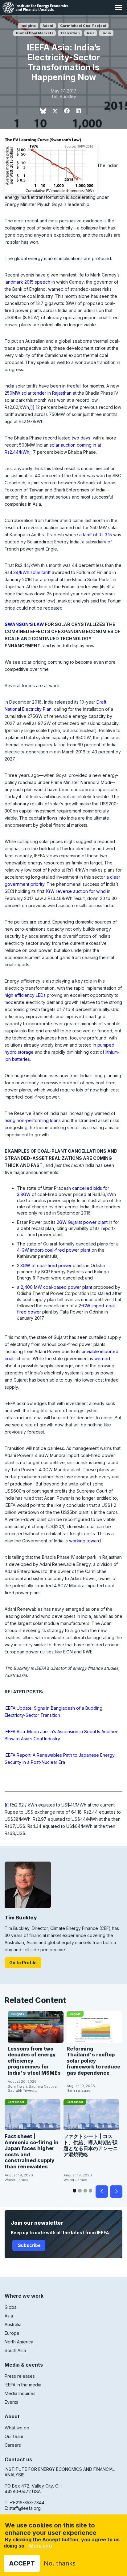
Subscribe (29, 2245)
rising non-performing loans (33, 1120)
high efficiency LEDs (25, 995)
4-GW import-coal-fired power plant (54, 1250)
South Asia (15, 2350)
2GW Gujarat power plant (82, 1222)
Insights (28, 26)
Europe (12, 2333)
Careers (13, 2445)
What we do (17, 2428)
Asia (91, 33)
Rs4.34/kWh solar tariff (28, 572)
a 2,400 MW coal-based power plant (55, 1287)
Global (11, 2307)
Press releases (20, 2376)
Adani (48, 26)
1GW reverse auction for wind (76, 891)
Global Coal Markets (35, 33)
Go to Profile (23, 1963)
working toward (85, 1541)
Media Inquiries (20, 2393)
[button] (119, 8)
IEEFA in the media (23, 2385)
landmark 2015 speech (27, 282)
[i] (32, 407)
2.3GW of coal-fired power (44, 1265)
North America (19, 2342)
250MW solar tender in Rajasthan (38, 393)
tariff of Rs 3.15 (97, 535)
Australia (13, 2324)
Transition (70, 33)
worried (102, 1359)
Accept (22, 2563)
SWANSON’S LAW (24, 624)
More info (41, 2546)
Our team (14, 2436)
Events (11, 2402)
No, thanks (60, 2563)
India (106, 33)
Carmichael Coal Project (83, 26)
